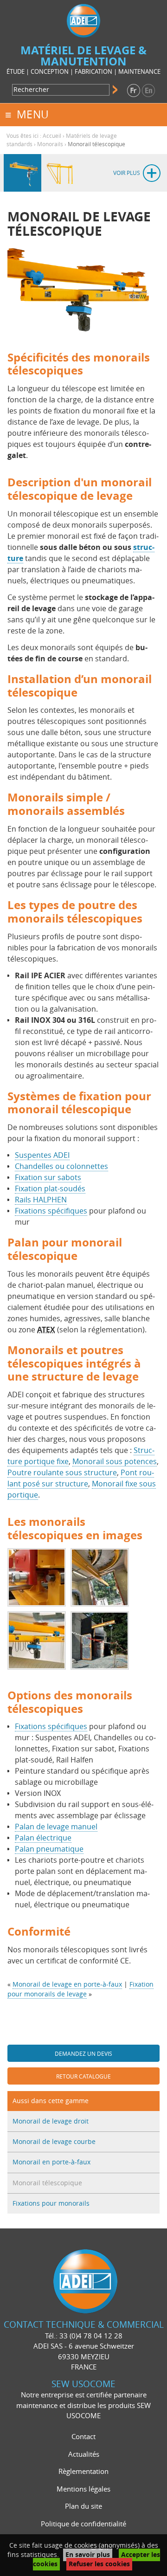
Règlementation (83, 2472)
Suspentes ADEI (42, 1155)
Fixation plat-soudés (50, 1189)
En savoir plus (88, 2555)
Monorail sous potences (115, 1462)
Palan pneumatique (49, 1849)
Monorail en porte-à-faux (51, 2162)
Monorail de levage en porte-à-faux (67, 1985)
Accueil (52, 136)
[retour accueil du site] (83, 20)
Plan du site (83, 2506)
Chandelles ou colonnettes (61, 1166)
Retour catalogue (83, 2077)
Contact (83, 2437)
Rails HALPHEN (41, 1200)
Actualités (84, 2454)
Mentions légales (83, 2489)
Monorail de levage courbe (54, 2142)
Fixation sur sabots (48, 1178)
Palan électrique (43, 1838)
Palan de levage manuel (56, 1827)
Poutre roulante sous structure (62, 1473)
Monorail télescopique (47, 2183)
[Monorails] (22, 173)
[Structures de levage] (60, 173)
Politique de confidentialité (83, 2524)
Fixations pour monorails (51, 2204)
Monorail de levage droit (51, 2121)
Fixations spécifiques (51, 1211)
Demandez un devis (83, 2054)
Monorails (50, 144)
